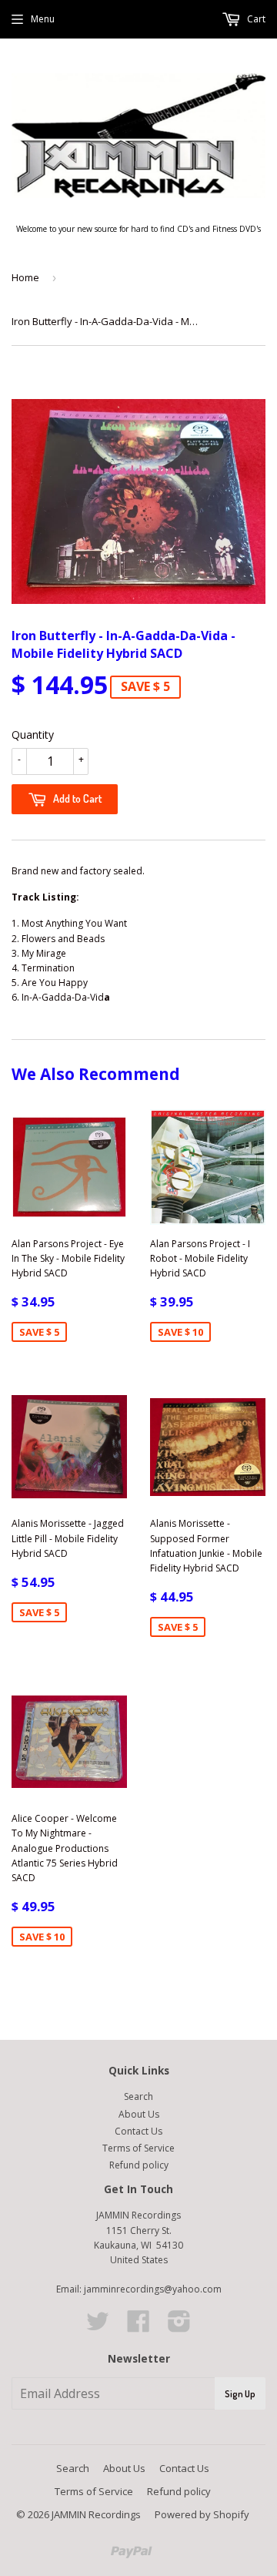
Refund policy (139, 2165)
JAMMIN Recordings (96, 2514)
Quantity (33, 735)
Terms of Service (138, 2148)
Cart (255, 19)
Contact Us (138, 2131)
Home (25, 277)
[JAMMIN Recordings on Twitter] (98, 2327)
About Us (139, 2114)
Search (138, 2096)
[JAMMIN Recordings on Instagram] (179, 2327)
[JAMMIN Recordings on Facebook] (138, 2327)
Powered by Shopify (202, 2514)
